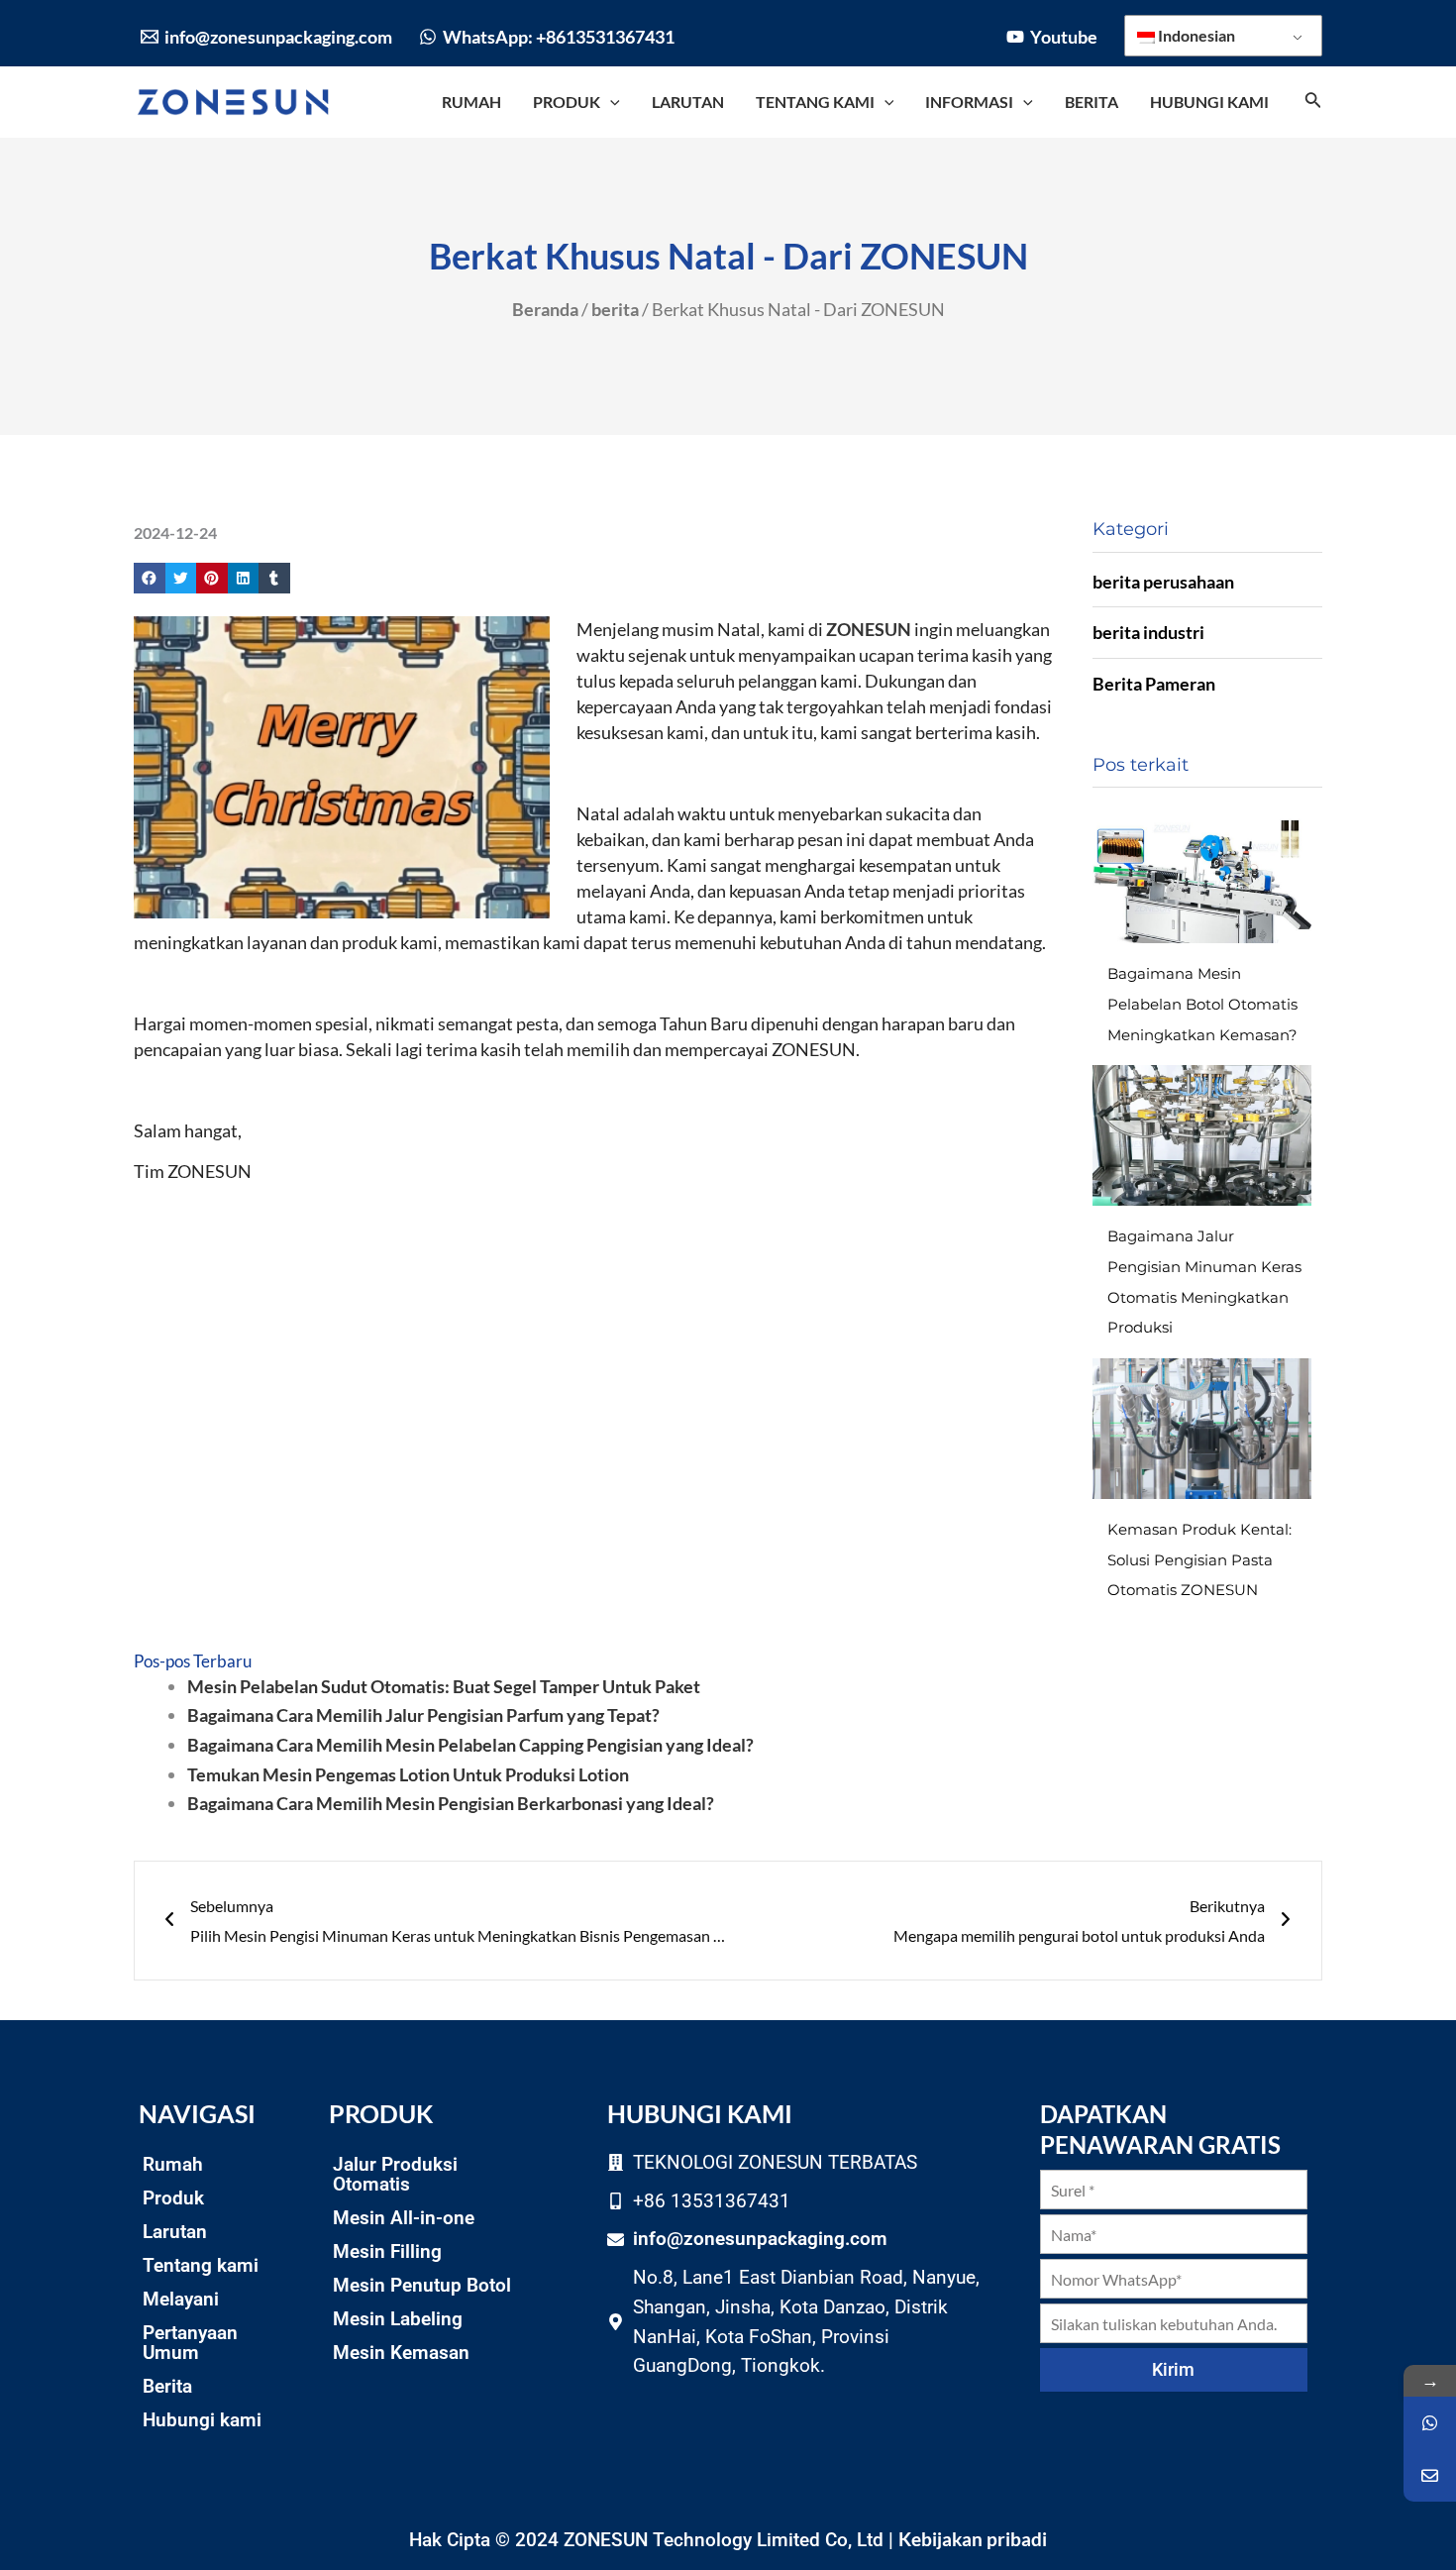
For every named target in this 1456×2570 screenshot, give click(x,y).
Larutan (175, 2232)
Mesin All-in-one (404, 2218)
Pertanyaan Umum (190, 2343)
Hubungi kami (202, 2420)
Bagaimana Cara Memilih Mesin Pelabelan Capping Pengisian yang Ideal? (470, 1745)
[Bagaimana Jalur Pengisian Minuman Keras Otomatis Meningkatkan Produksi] (1202, 1135)
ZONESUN (869, 629)
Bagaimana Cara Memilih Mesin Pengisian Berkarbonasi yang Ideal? (451, 1803)
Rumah (173, 2164)
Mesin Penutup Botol (422, 2285)
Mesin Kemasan (401, 2353)
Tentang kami (201, 2265)
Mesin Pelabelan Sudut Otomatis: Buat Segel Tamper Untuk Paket (444, 1686)
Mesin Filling (387, 2251)
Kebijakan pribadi (973, 2539)
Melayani (181, 2299)
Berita (167, 2386)
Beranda (545, 309)
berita (615, 309)
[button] (150, 579)
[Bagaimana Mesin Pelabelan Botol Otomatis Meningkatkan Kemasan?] (1202, 873)
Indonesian (1195, 35)
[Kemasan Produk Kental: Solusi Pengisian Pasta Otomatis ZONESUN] (1202, 1429)
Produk (173, 2198)
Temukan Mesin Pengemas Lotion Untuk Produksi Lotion (408, 1774)
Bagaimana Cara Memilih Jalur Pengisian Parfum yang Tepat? (423, 1715)
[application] (610, 102)
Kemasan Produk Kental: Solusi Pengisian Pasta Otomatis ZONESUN (1199, 1559)
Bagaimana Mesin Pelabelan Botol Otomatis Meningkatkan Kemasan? (1202, 1004)
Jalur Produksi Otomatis (395, 2174)
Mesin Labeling (398, 2319)
